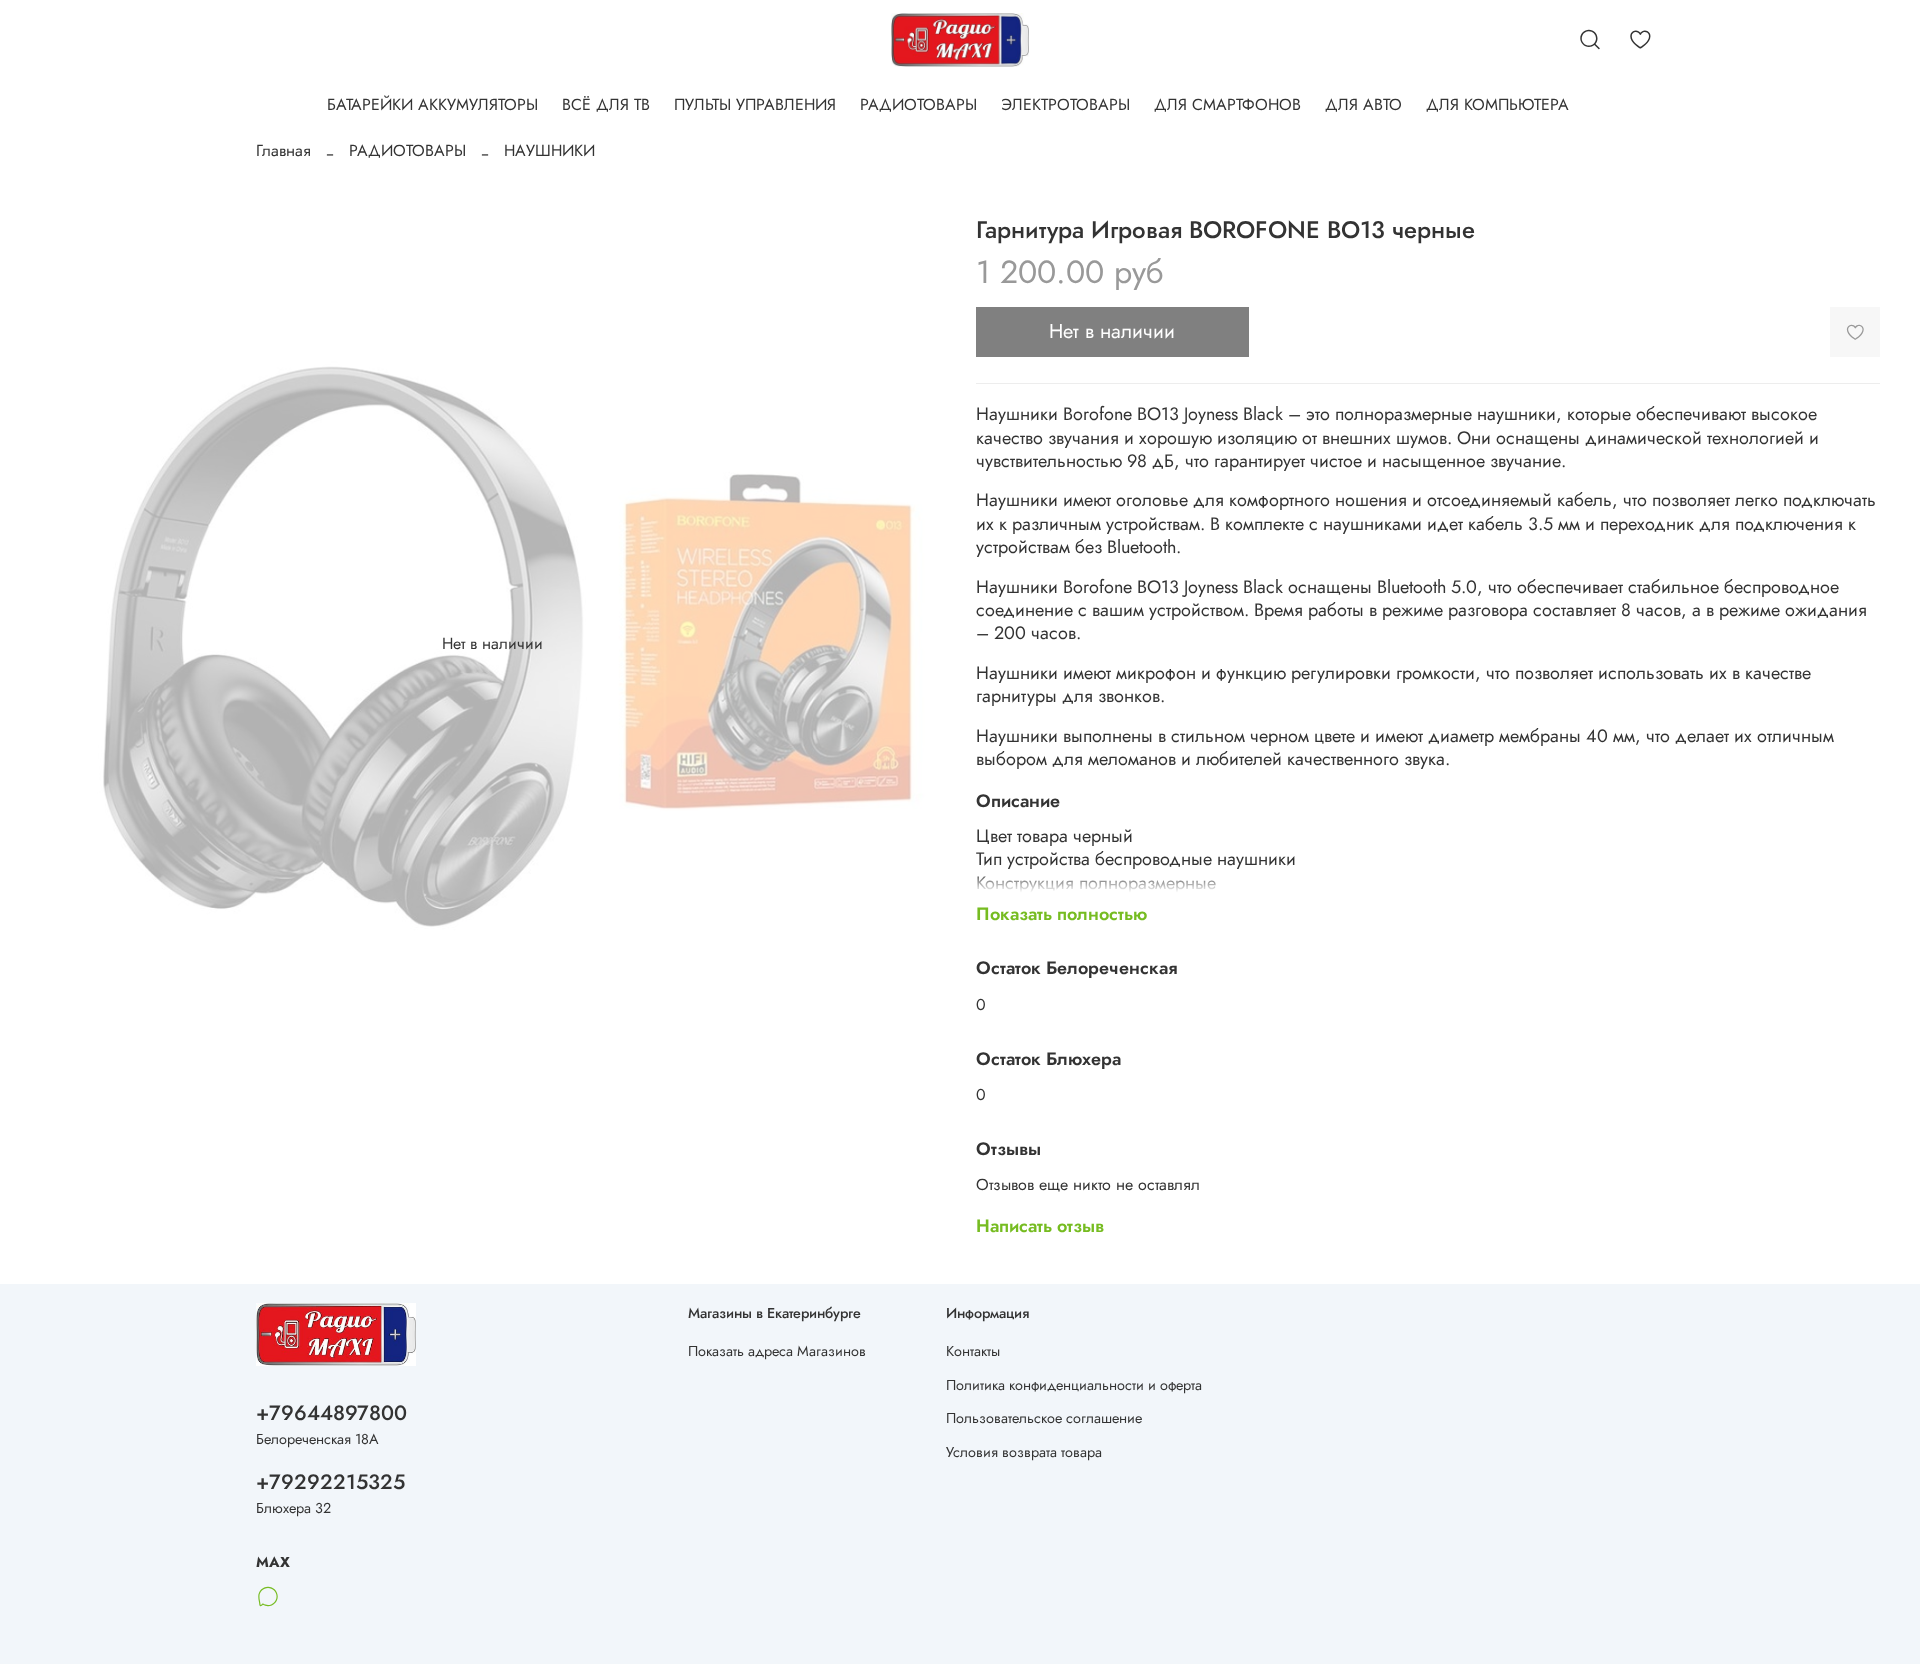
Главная (283, 150)
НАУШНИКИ (549, 150)
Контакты (973, 1351)
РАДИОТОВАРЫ (918, 104)
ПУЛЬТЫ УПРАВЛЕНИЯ (755, 104)
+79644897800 (331, 1413)
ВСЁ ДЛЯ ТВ (606, 104)
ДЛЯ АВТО (1363, 104)
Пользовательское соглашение (1044, 1418)
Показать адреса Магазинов (777, 1351)
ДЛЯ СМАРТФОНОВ (1227, 104)
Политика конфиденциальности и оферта (1074, 1385)
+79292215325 (330, 1482)
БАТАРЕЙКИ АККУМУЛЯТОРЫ (432, 104)
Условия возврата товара (1024, 1452)
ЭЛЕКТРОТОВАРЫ (1065, 104)
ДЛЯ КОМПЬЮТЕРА (1497, 104)
